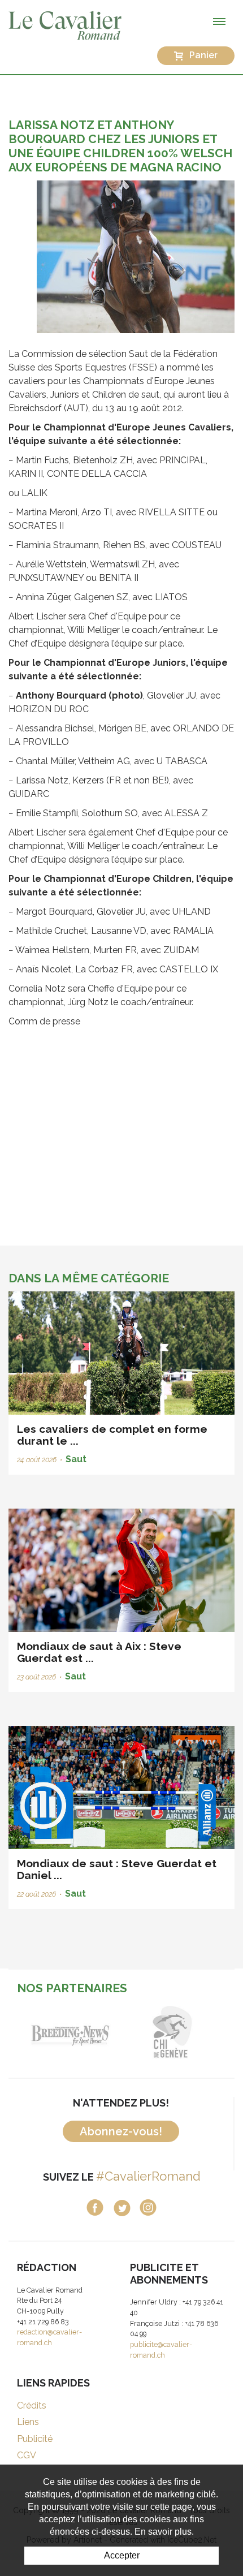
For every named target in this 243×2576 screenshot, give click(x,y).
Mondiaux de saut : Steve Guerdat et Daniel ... (117, 1869)
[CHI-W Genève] (172, 2032)
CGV (27, 2455)
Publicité (35, 2439)
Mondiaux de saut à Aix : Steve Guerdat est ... (99, 1652)
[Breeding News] (71, 2032)
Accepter (122, 2555)
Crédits (32, 2405)
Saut (76, 1459)
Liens (28, 2422)
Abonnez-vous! (121, 2131)
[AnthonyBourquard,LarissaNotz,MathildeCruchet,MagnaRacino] (136, 256)
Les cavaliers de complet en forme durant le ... (112, 1435)
